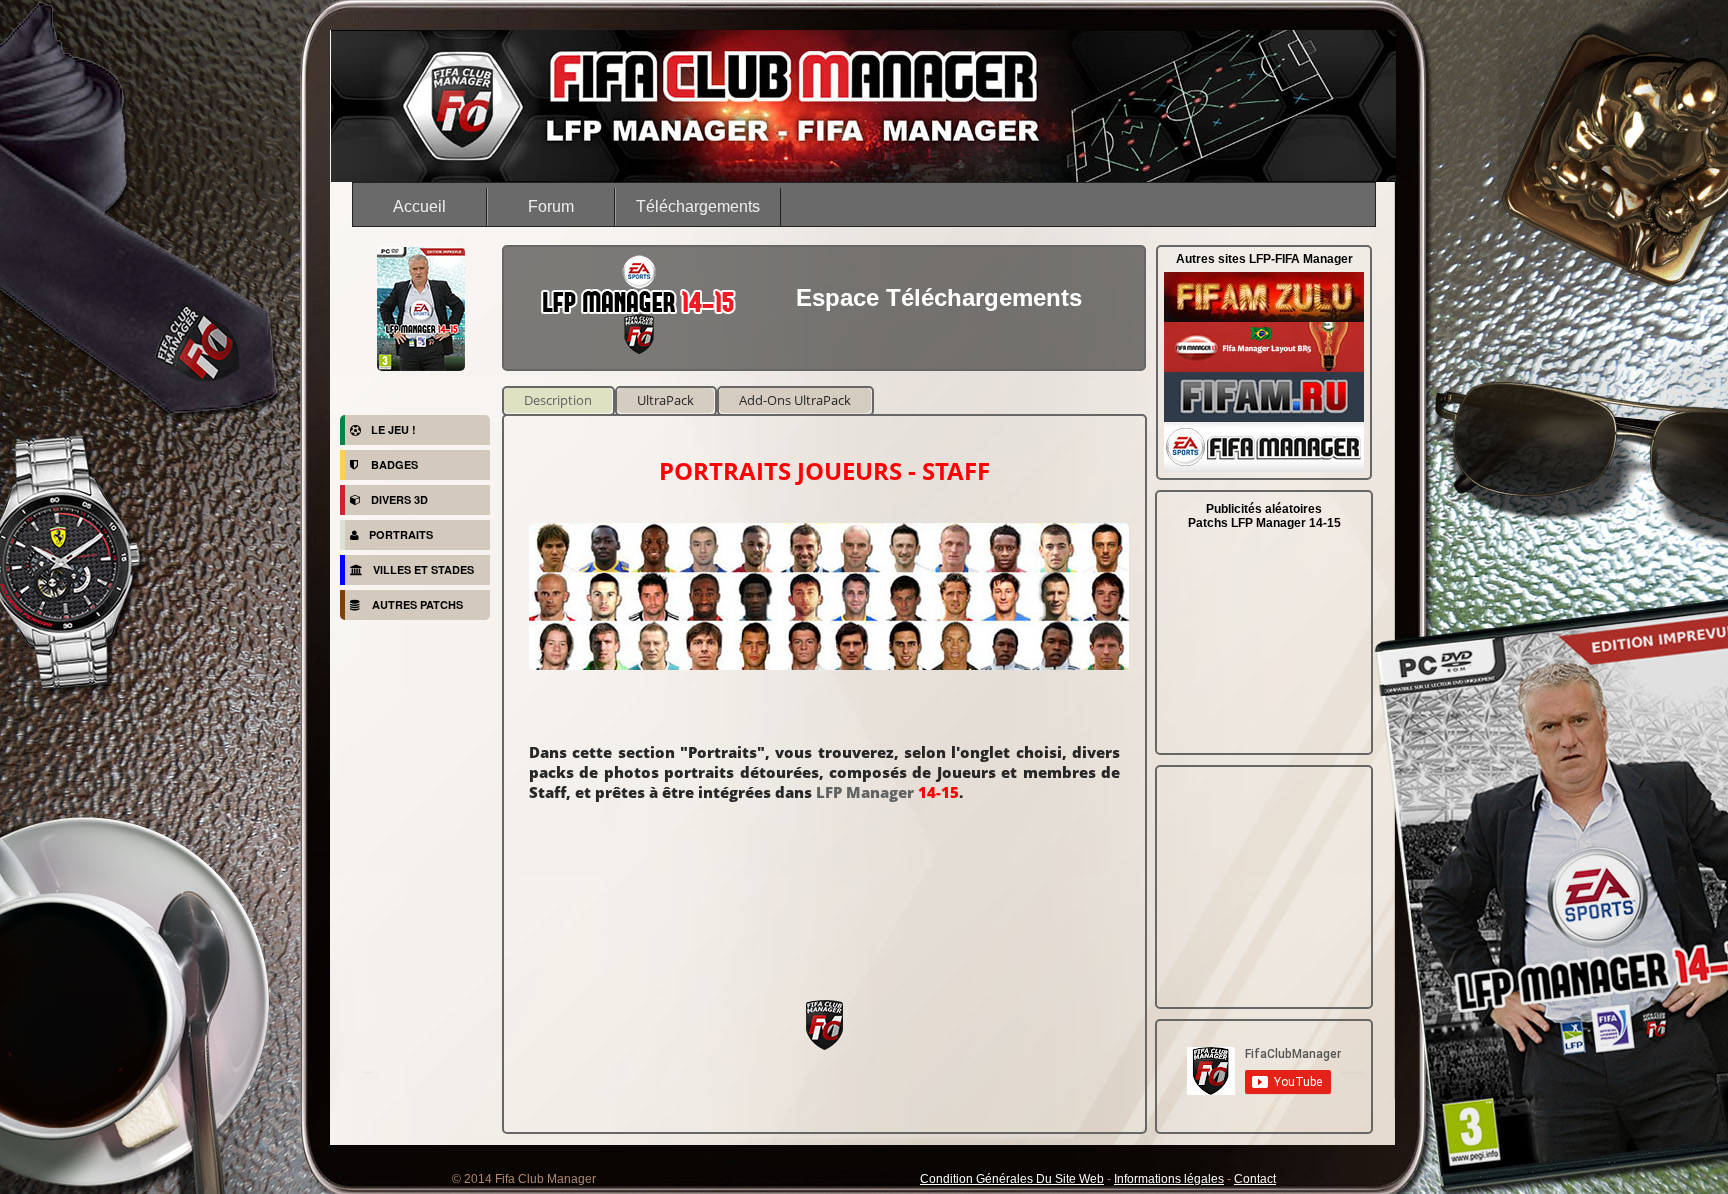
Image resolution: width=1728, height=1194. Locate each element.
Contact (1255, 1179)
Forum (551, 206)
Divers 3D (399, 499)
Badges (393, 464)
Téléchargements (698, 206)
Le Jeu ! (393, 429)
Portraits (401, 534)
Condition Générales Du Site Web (1012, 1179)
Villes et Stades (423, 569)
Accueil (419, 206)
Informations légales (1169, 1179)
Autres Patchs (416, 604)
